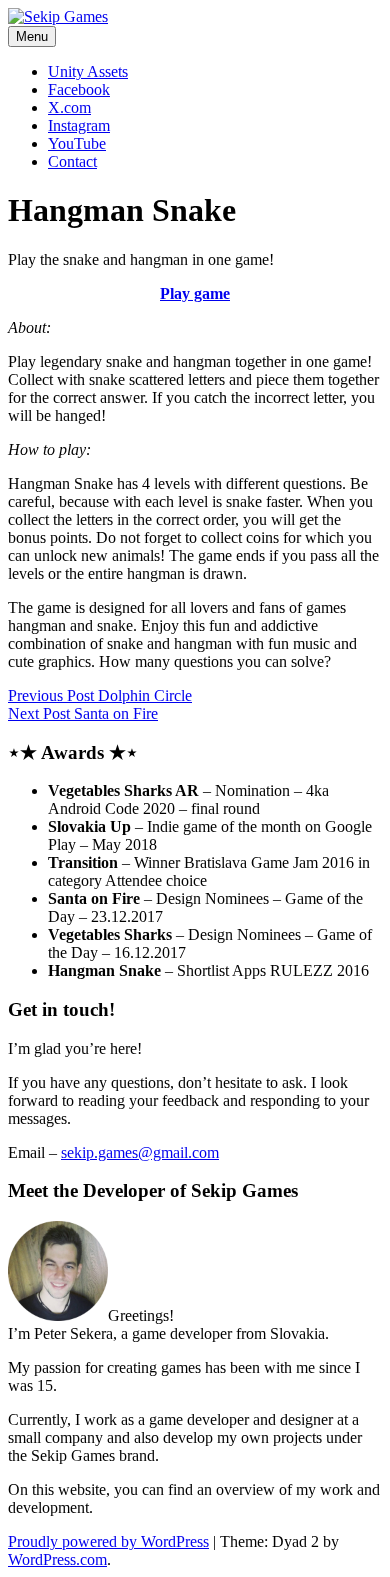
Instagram (79, 125)
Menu (32, 36)
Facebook (79, 89)
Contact (72, 161)
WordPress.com (57, 1559)
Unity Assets (88, 71)
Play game (195, 293)
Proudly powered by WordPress (108, 1541)
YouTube (77, 143)
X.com (69, 107)
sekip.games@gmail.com (140, 1152)
